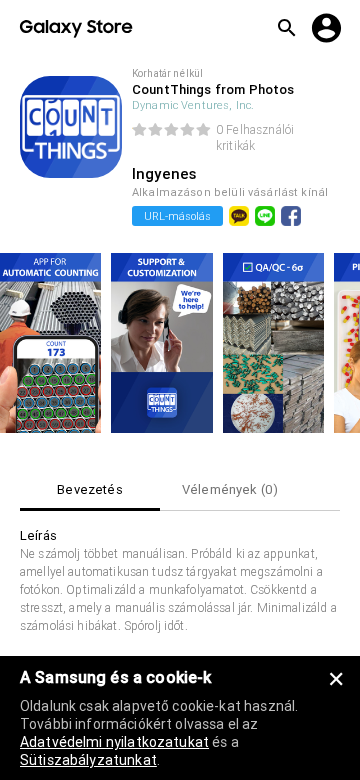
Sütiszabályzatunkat (88, 760)
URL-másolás (177, 216)
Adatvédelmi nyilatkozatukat (114, 742)
